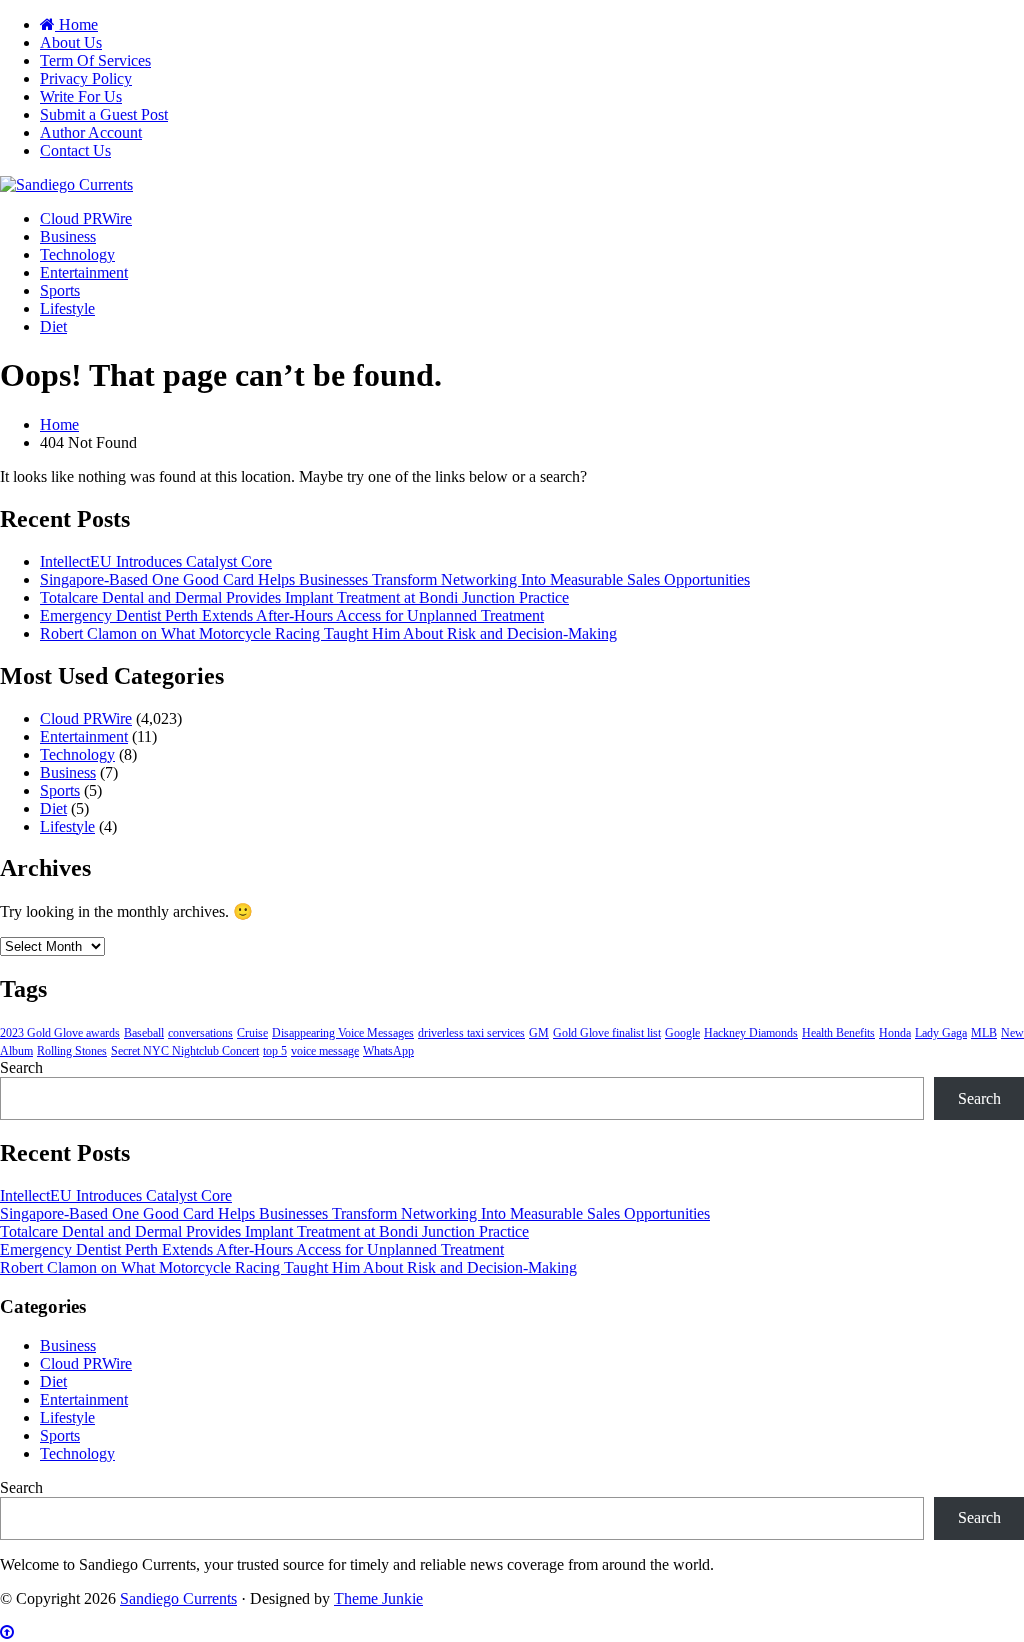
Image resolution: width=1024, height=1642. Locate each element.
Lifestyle (67, 308)
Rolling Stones (72, 1051)
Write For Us (81, 96)
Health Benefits (838, 1033)
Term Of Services (95, 60)
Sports (60, 290)
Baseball (144, 1033)
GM (539, 1033)
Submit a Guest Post (104, 114)
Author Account (91, 132)
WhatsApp (388, 1051)
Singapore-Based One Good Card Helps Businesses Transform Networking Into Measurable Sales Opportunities (395, 579)
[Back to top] (7, 1632)
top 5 (275, 1051)
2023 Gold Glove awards (60, 1033)
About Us (71, 42)
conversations (200, 1033)
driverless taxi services (471, 1033)
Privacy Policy (86, 78)
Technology (77, 254)
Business (68, 236)
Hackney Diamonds (751, 1033)
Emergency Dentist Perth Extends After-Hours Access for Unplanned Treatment (292, 615)
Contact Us (75, 150)
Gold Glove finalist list (607, 1033)
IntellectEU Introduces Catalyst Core (156, 561)
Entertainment (84, 272)
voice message (325, 1051)
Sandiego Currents (178, 1598)
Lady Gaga (941, 1033)
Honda (895, 1033)
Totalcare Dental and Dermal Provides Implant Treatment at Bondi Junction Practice (304, 597)
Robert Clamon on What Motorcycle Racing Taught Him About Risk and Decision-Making (328, 633)
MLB (984, 1033)
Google (682, 1033)
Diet (53, 326)
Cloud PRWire (86, 218)
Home (76, 24)
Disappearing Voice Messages (343, 1033)
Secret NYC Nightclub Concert (185, 1051)
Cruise (252, 1033)
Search (21, 1067)
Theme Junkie (378, 1598)
